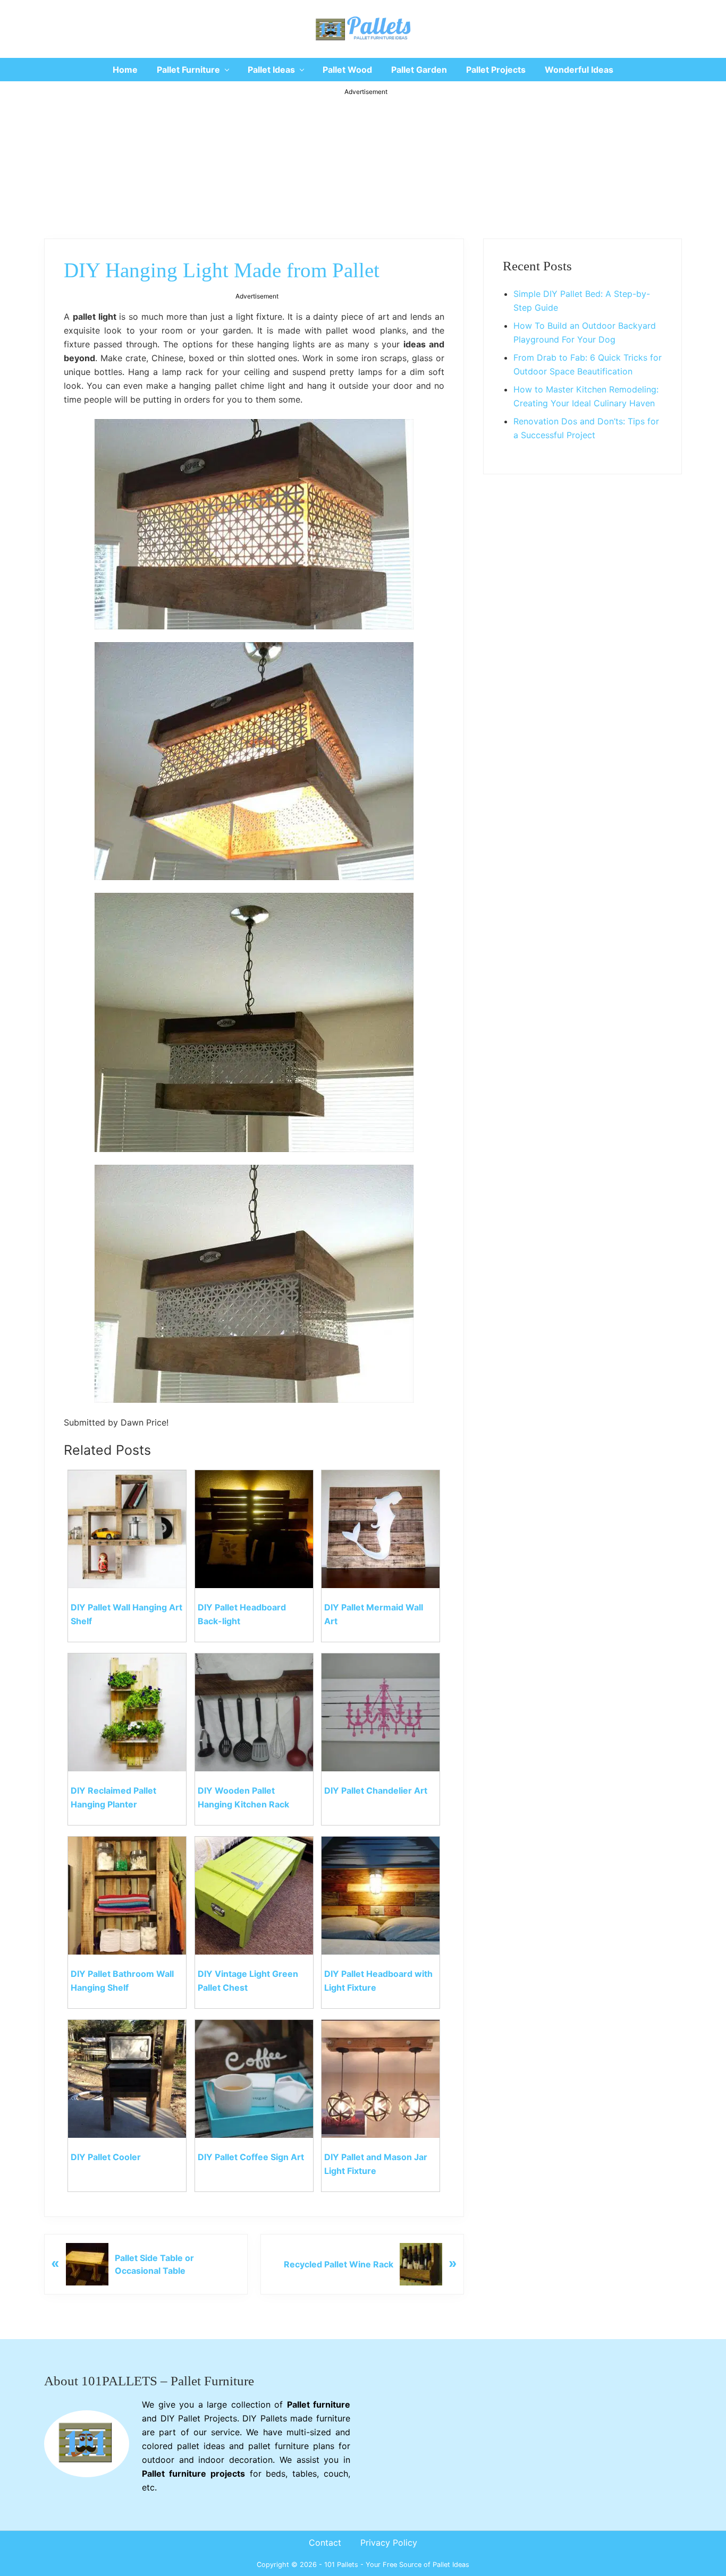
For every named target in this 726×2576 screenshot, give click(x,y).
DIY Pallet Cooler (106, 2157)
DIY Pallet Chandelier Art (376, 1790)
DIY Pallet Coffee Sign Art (251, 2157)
